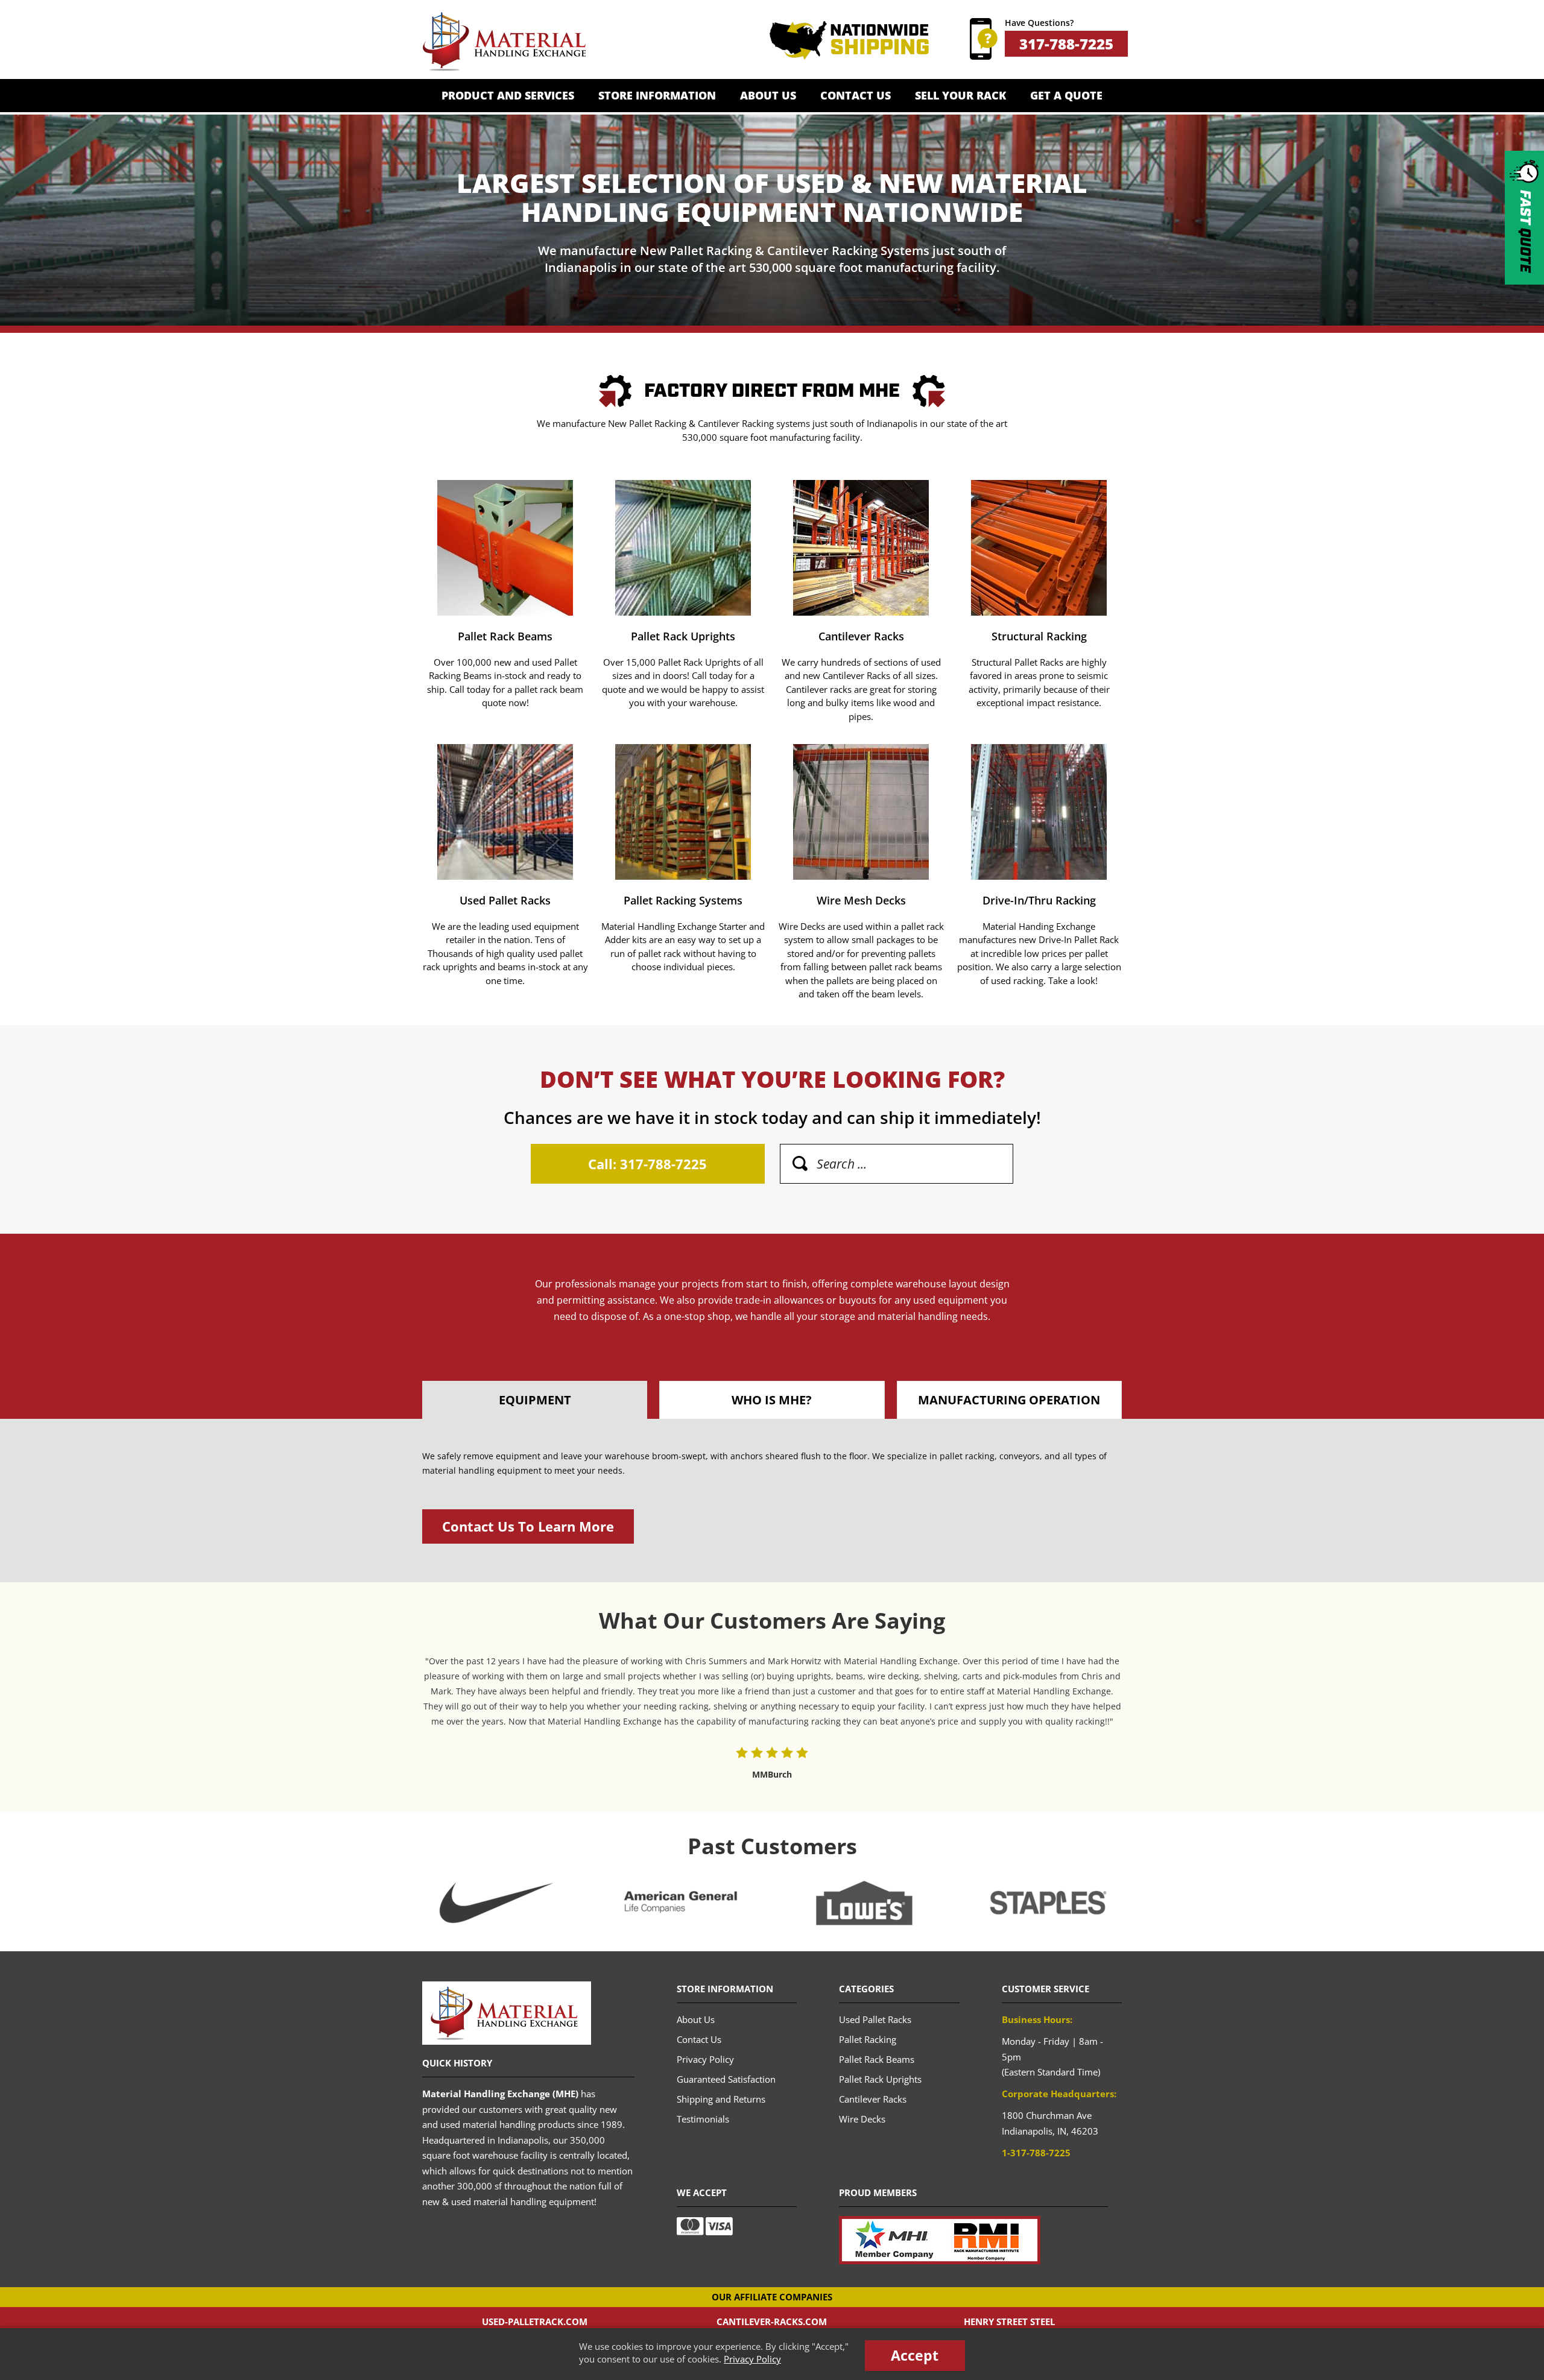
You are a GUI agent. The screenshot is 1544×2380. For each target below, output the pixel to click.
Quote (1525, 231)
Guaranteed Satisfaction (726, 2079)
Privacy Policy (752, 2359)
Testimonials (703, 2119)
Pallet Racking (868, 2039)
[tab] (535, 1400)
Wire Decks (862, 2119)
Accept (915, 2355)
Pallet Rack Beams (505, 606)
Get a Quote (1066, 95)
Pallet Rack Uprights (683, 606)
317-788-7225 (1066, 44)
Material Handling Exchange (504, 42)
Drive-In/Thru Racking (1039, 877)
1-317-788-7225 (1036, 2153)
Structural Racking (1039, 606)
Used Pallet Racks (505, 877)
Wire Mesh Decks (861, 877)
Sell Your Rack (960, 95)
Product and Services (508, 95)
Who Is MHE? (772, 1400)
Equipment (535, 1400)
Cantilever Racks (861, 606)
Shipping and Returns (721, 2099)
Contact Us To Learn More (528, 1526)
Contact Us (856, 95)
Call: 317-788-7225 (647, 1164)
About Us (768, 95)
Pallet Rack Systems (683, 877)
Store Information (657, 95)
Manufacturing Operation (1009, 1400)
